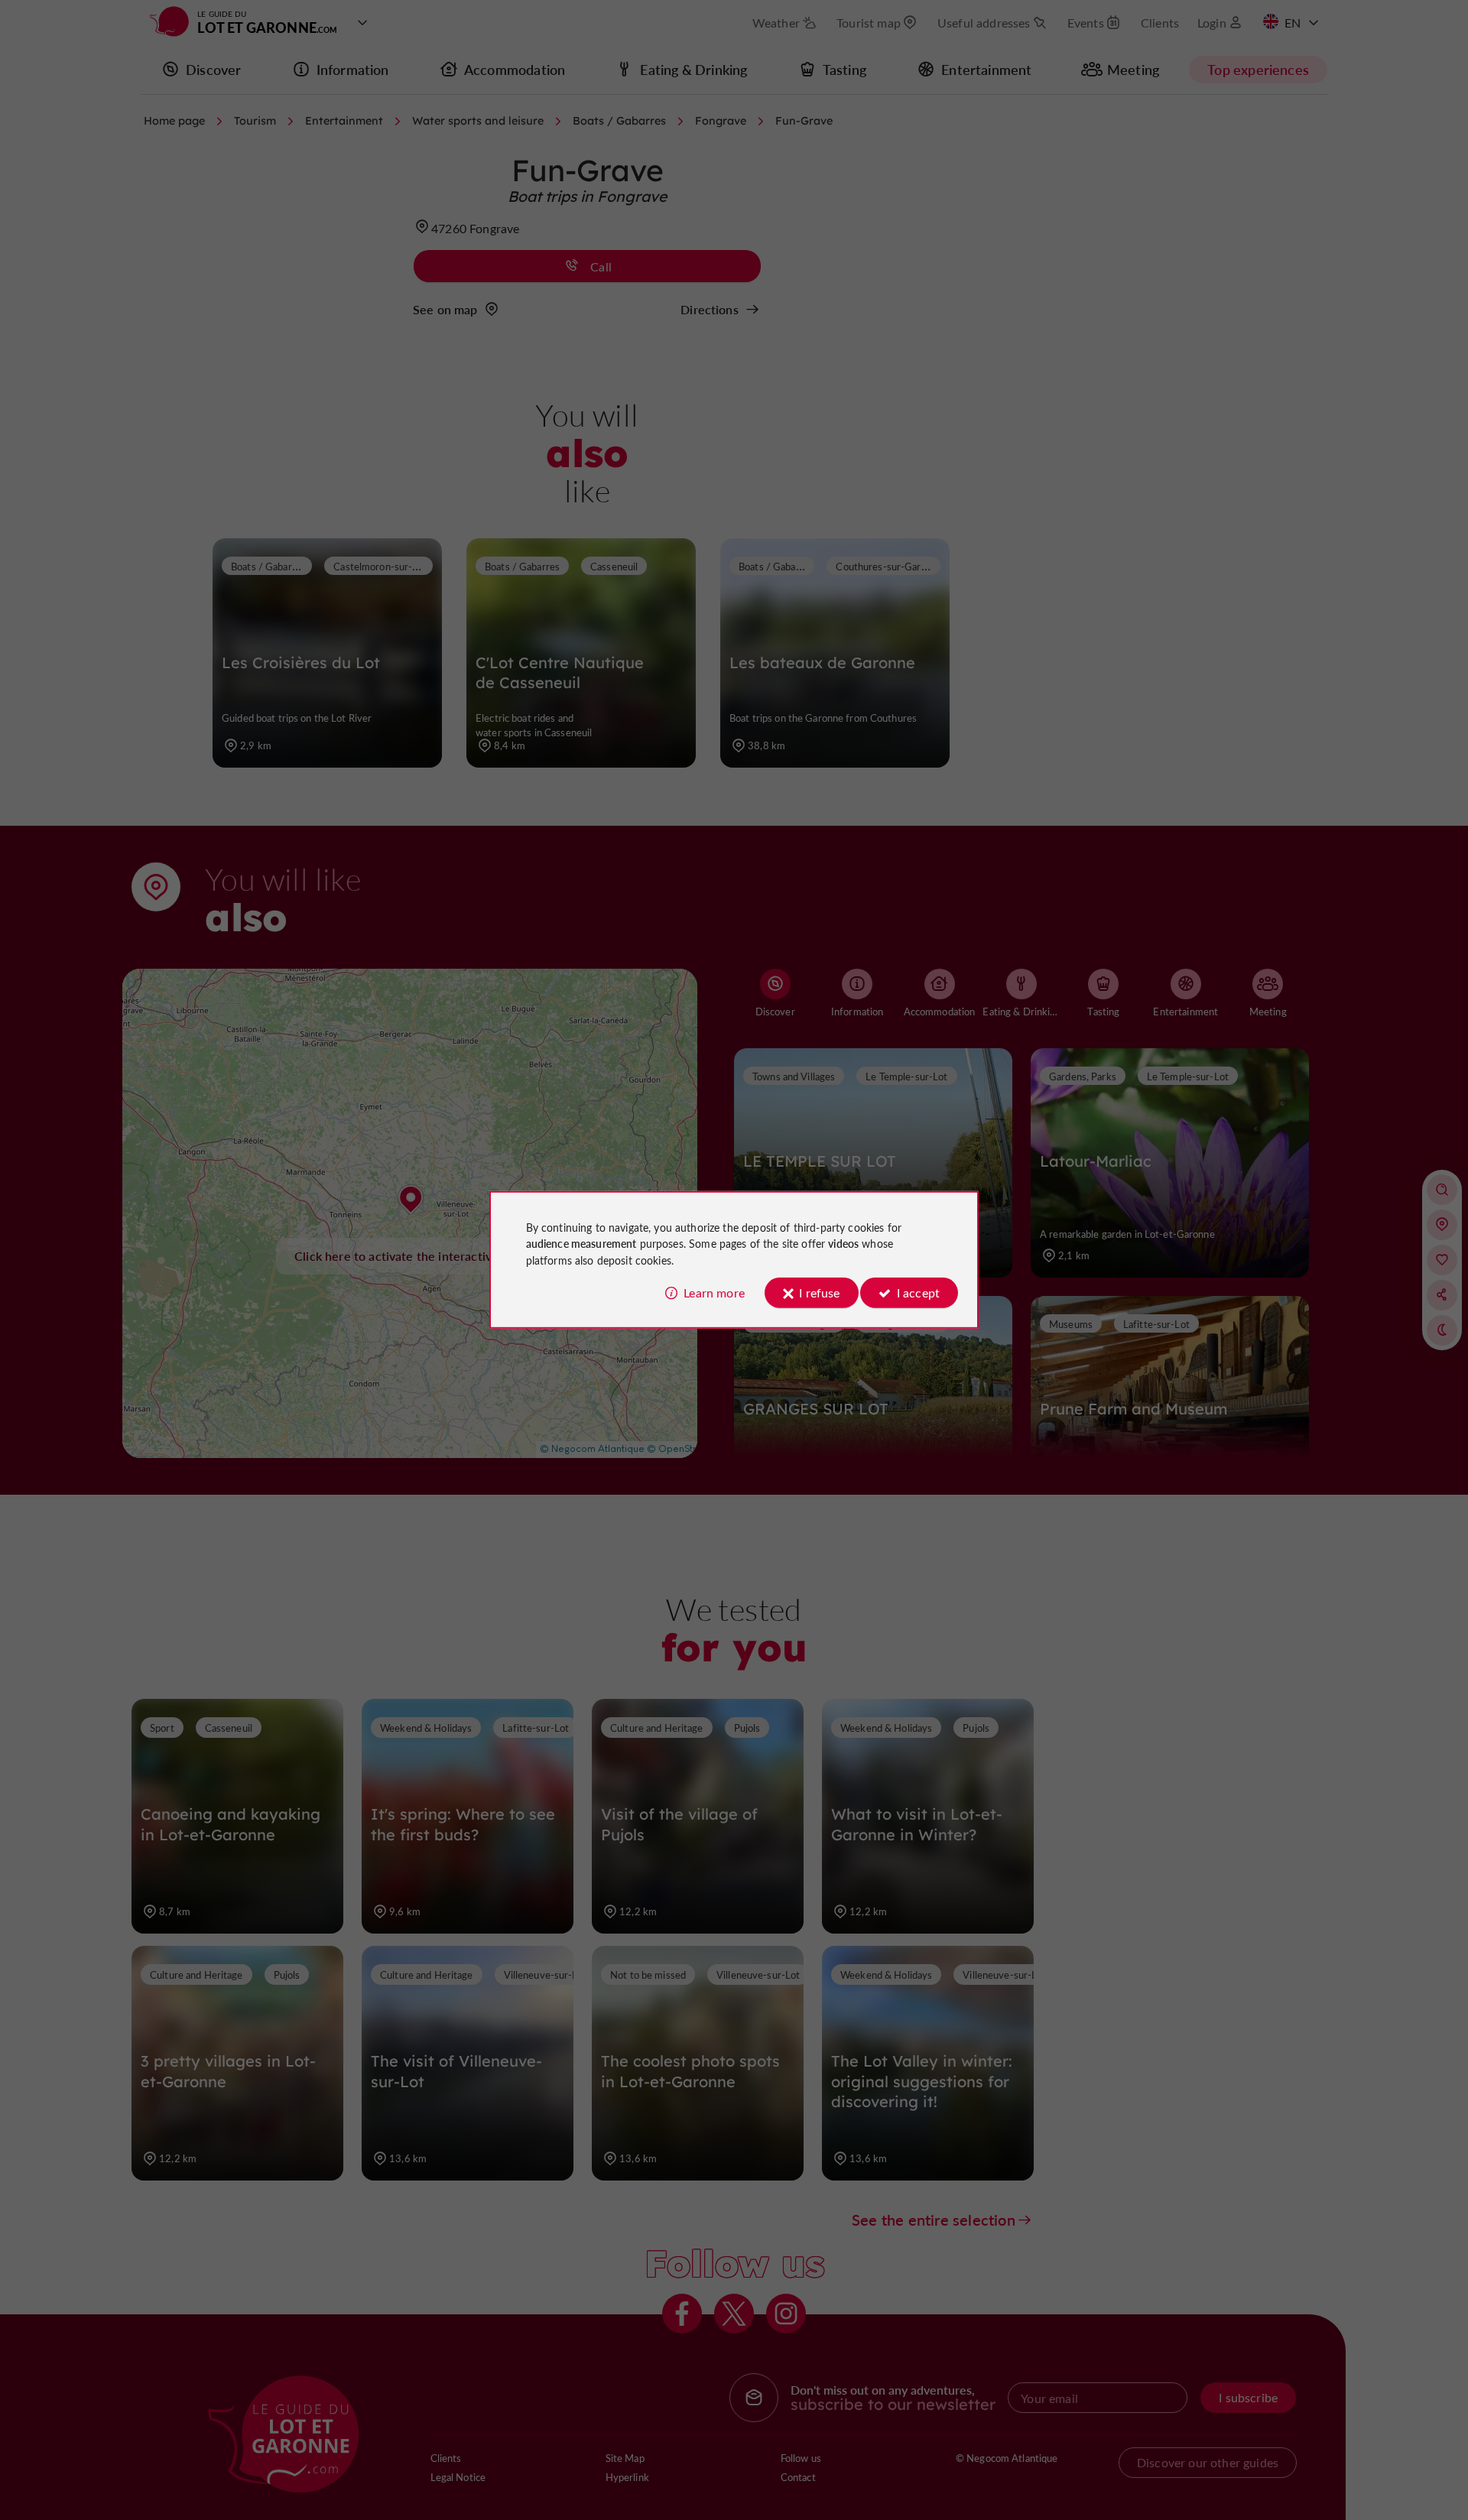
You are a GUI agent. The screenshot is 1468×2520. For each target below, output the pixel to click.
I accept (918, 1292)
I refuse (819, 1292)
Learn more (714, 1292)
